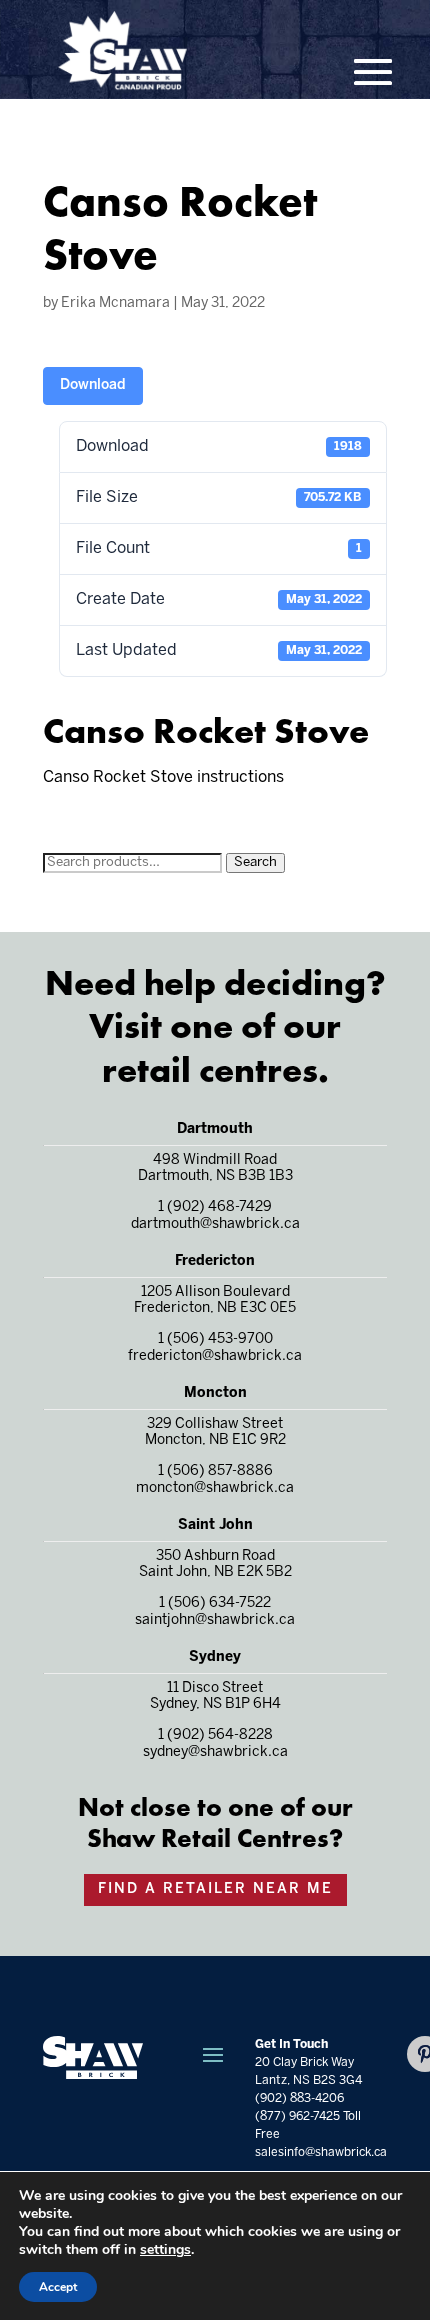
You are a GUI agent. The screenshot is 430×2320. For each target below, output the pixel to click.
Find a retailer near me (215, 1889)
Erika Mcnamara (115, 303)
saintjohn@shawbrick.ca (215, 1620)
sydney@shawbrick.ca (215, 1752)
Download (93, 385)
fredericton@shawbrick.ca (215, 1356)
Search (255, 862)
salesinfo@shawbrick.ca (321, 2152)
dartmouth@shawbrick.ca (215, 1224)
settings (165, 2250)
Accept (58, 2287)
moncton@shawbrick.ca (215, 1488)
